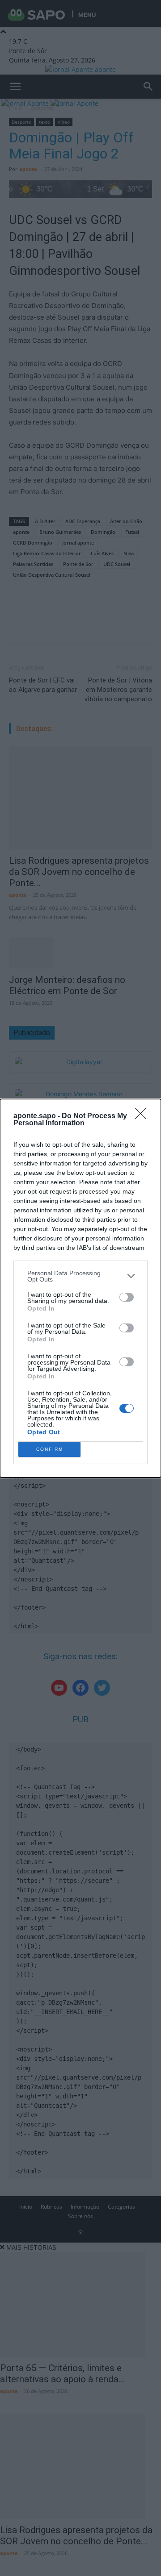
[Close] (144, 1116)
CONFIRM (50, 1449)
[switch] (127, 1297)
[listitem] (80, 1276)
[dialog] (80, 1288)
